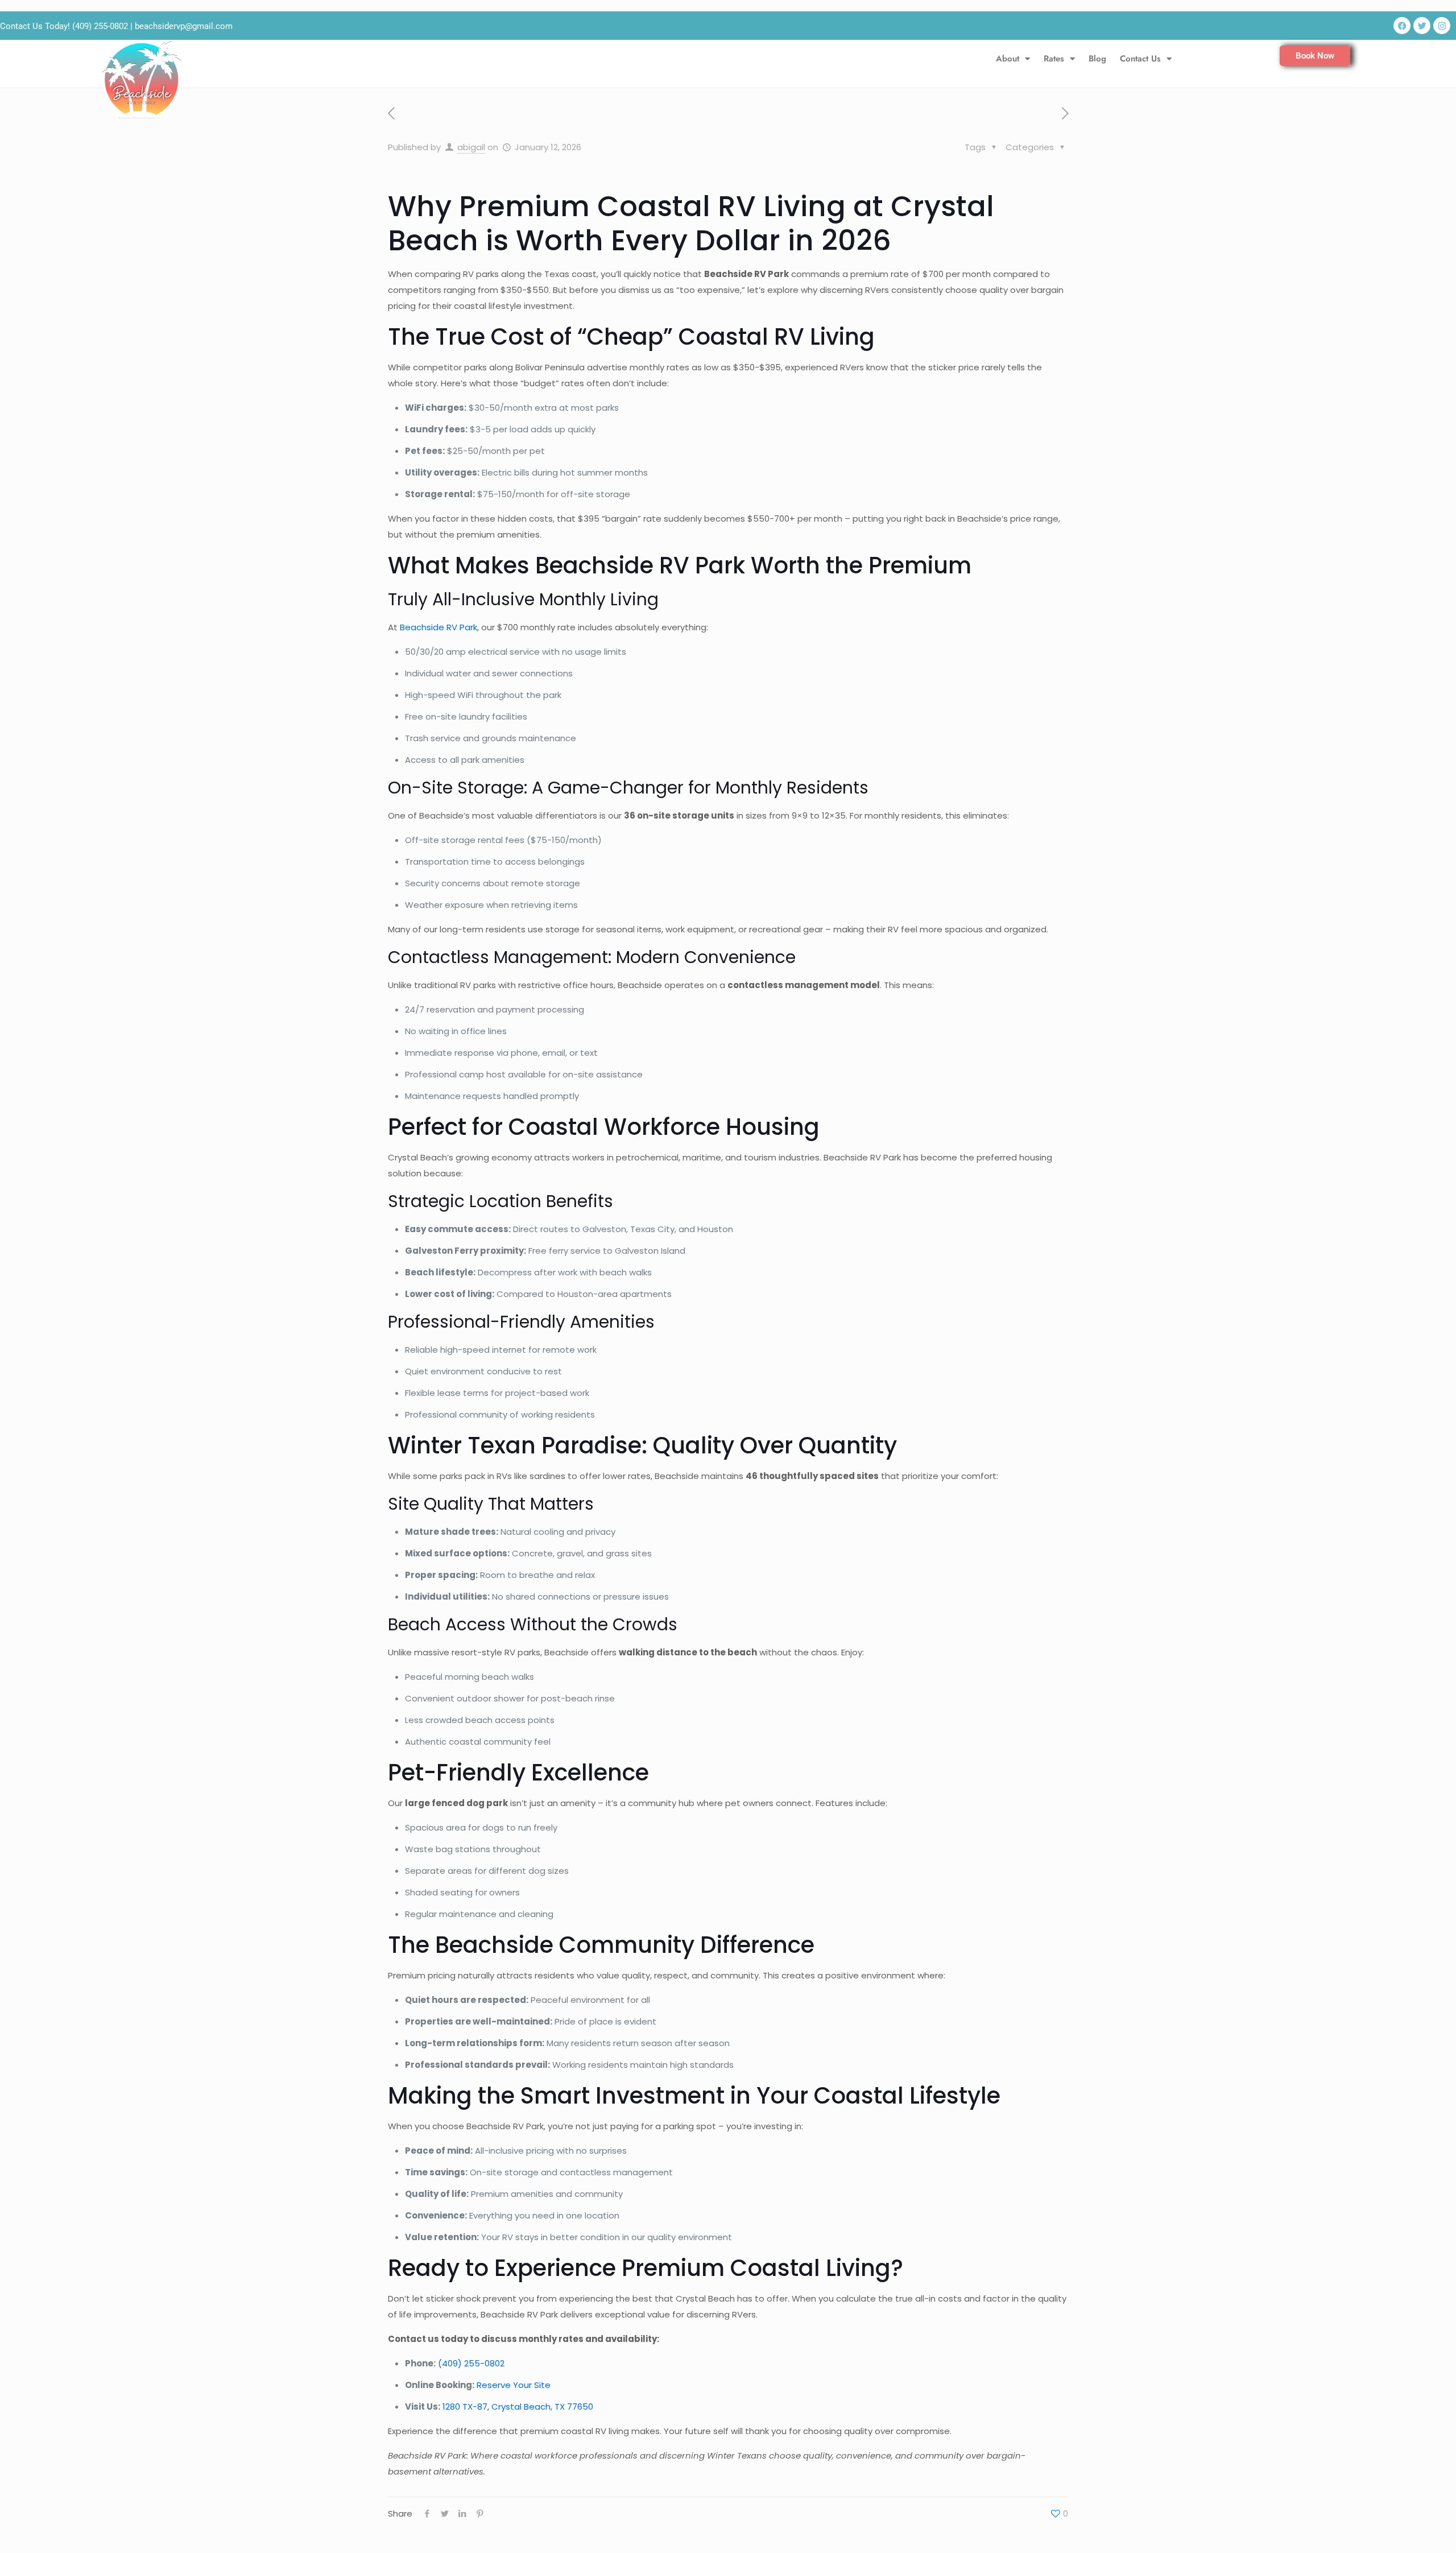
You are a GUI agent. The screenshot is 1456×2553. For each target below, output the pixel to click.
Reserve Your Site (514, 2385)
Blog (1097, 59)
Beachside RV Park (439, 627)
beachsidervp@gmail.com (184, 26)
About (1008, 59)
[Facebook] (1402, 26)
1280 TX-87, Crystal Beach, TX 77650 (518, 2407)
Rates (1054, 59)
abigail (471, 147)
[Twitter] (1422, 26)
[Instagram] (1442, 26)
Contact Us (1140, 59)
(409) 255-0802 (100, 26)
